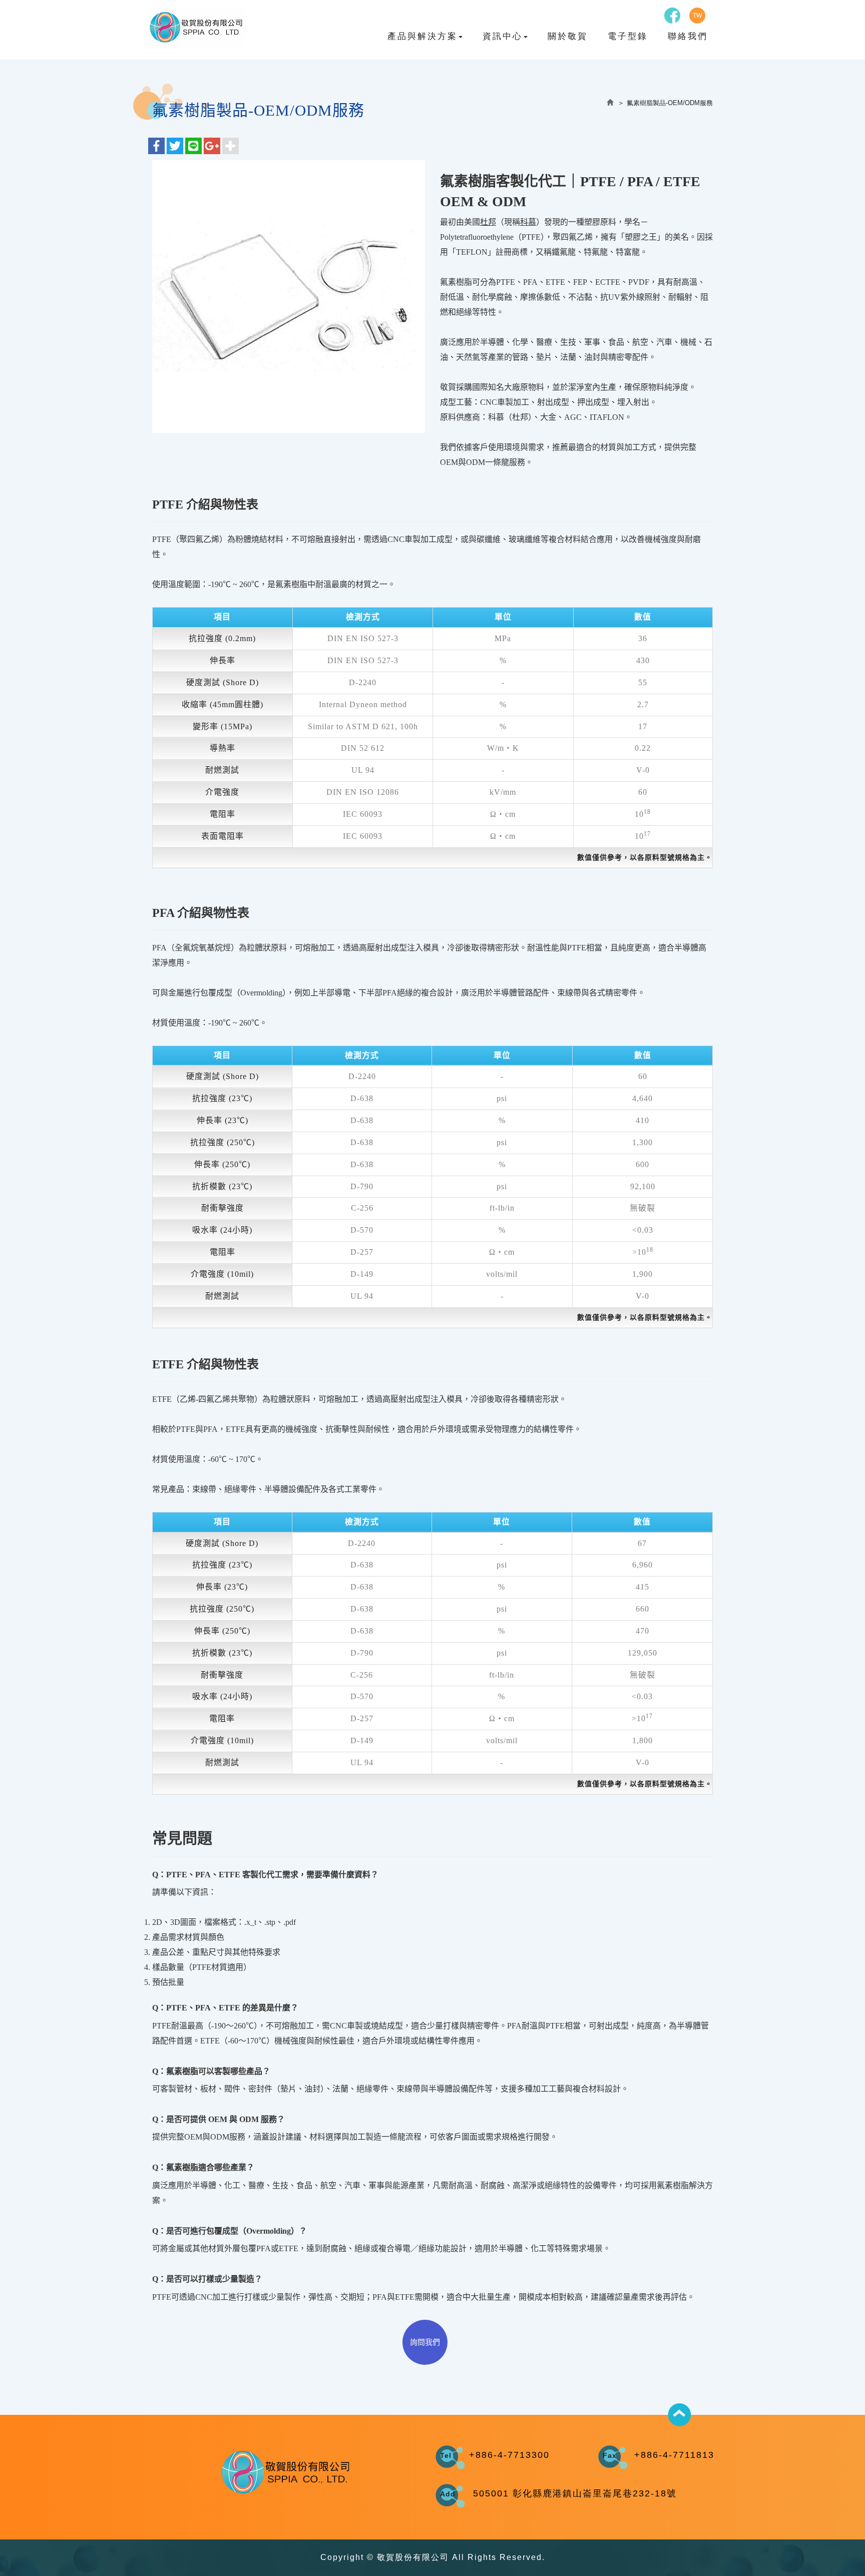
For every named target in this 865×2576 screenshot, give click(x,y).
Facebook (672, 16)
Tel (446, 2455)
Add (448, 2494)
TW (697, 16)
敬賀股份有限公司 (196, 27)
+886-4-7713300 (509, 2455)
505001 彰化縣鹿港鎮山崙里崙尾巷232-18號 (575, 2493)
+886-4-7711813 (674, 2455)
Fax (610, 2455)
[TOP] (679, 2415)
